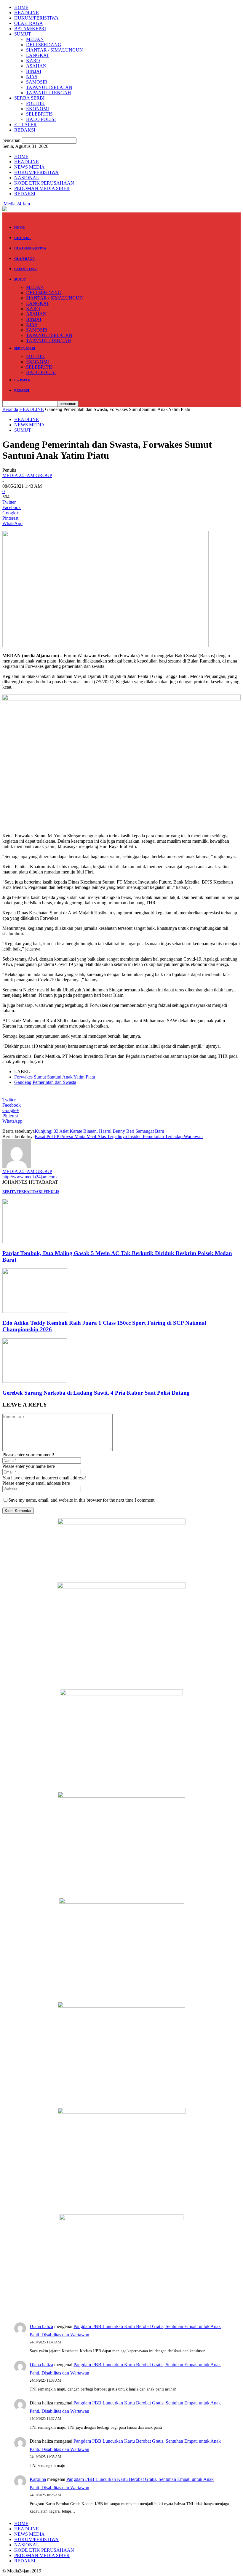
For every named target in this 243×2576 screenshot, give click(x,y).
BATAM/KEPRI (30, 29)
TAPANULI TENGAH (49, 93)
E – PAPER (25, 125)
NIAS (32, 77)
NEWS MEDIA (29, 167)
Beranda (10, 409)
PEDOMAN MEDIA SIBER (42, 188)
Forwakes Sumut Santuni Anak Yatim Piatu (55, 1077)
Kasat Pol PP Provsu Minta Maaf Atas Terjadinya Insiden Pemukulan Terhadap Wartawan (119, 1136)
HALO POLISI (41, 119)
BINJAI (34, 71)
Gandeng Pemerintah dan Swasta (45, 1082)
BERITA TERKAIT (18, 1192)
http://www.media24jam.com (29, 1177)
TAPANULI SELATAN (49, 87)
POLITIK (35, 103)
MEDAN (35, 39)
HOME (21, 7)
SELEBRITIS (39, 114)
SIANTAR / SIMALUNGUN (55, 50)
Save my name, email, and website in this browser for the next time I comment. (82, 1500)
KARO (33, 61)
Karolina (38, 2479)
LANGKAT (38, 55)
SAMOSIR (37, 82)
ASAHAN (36, 66)
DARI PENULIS (46, 1192)
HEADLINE (27, 13)
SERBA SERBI (29, 98)
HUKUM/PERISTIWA (36, 18)
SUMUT (23, 34)
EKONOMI (37, 109)
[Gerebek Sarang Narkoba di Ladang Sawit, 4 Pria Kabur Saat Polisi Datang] (35, 1381)
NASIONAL (27, 178)
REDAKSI (25, 130)
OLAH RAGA (29, 23)
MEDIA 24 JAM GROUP (27, 475)
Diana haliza (41, 2326)
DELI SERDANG (44, 45)
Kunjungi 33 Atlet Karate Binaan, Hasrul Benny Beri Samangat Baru (99, 1131)
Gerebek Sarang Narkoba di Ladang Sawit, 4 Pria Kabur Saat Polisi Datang (96, 1393)
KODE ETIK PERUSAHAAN (44, 183)
